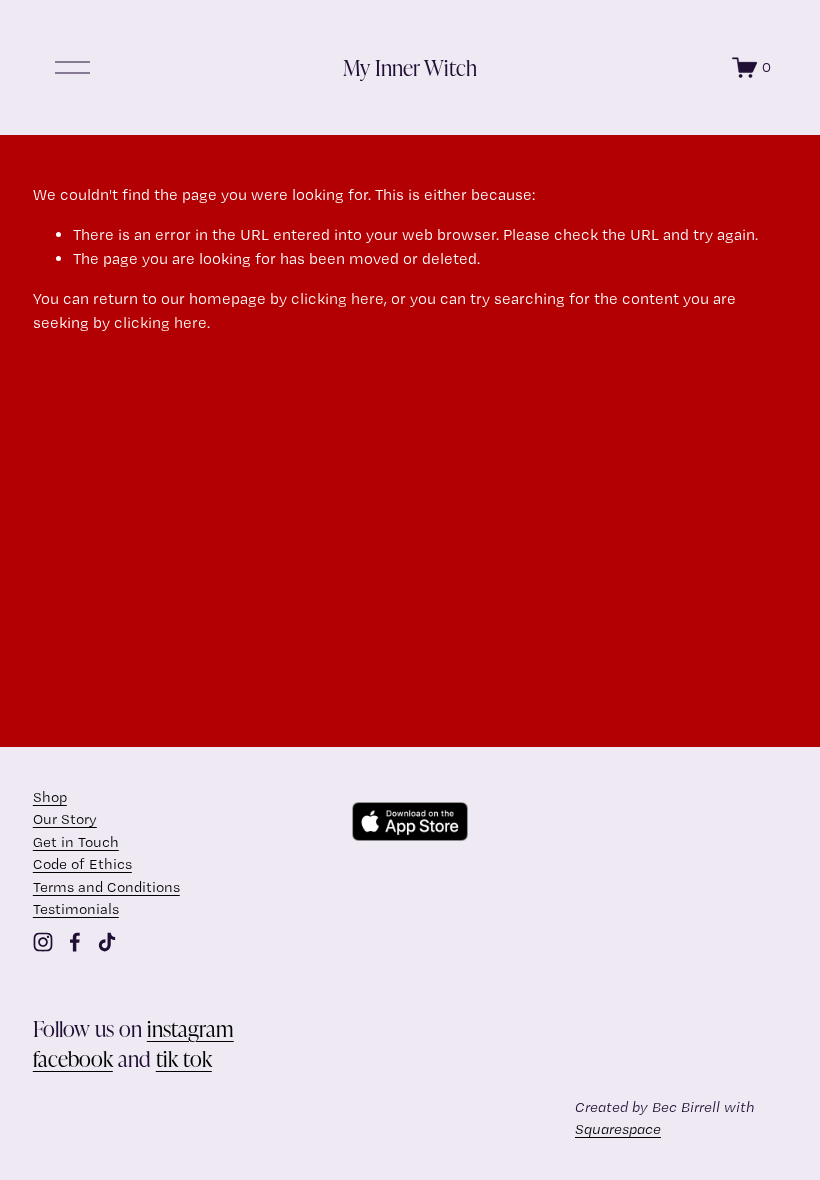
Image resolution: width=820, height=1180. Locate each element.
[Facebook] (75, 942)
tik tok (184, 1058)
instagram (190, 1028)
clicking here (337, 298)
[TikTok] (107, 942)
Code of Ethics (82, 864)
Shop (50, 797)
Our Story (65, 819)
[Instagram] (43, 942)
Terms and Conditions (106, 887)
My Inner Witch (410, 67)
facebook (73, 1058)
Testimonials (76, 909)
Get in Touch (76, 842)
